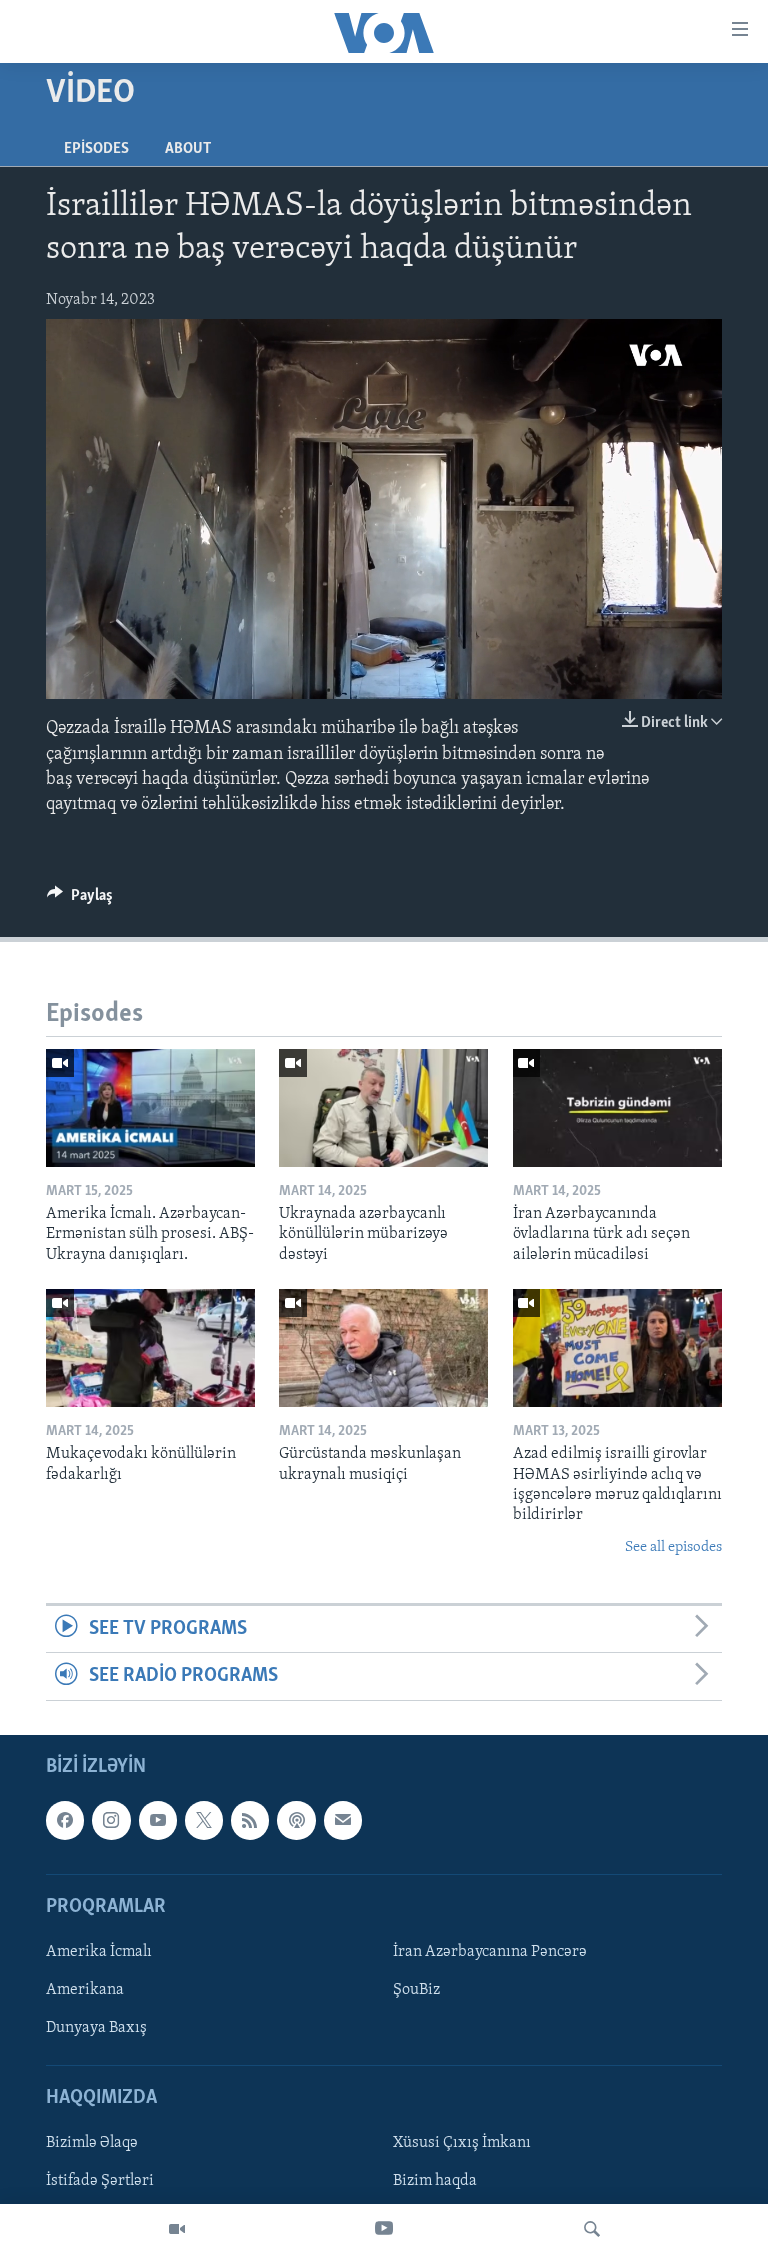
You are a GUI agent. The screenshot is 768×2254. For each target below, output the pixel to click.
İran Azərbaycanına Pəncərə (490, 1952)
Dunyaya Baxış (96, 2028)
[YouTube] (384, 2229)
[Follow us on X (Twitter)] (204, 1820)
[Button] (80, 900)
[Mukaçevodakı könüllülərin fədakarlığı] (150, 1348)
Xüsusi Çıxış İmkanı (462, 2143)
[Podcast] (296, 1820)
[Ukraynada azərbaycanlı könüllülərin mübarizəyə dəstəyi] (383, 1108)
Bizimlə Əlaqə (92, 2143)
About (188, 149)
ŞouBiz (416, 1990)
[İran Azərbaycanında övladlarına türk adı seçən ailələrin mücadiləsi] (617, 1108)
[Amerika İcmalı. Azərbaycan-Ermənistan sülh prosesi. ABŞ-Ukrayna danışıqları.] (150, 1108)
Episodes (96, 149)
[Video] (177, 2229)
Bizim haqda (435, 2181)
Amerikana (85, 1990)
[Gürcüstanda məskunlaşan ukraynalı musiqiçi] (383, 1348)
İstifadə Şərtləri (100, 2181)
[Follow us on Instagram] (111, 1820)
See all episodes (673, 1547)
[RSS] (250, 1820)
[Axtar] (592, 2229)
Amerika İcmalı (99, 1952)
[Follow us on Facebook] (65, 1820)
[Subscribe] (343, 1820)
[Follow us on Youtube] (158, 1820)
